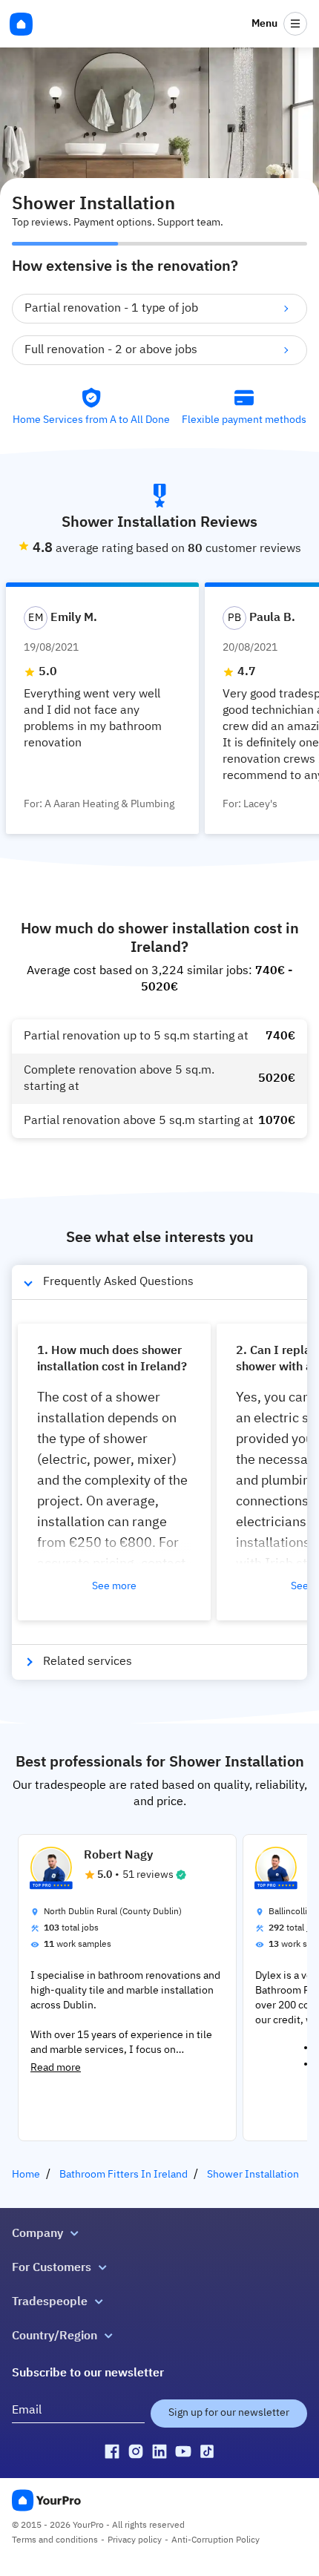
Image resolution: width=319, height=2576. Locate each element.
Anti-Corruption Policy (216, 2540)
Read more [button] (56, 2068)
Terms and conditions (55, 2540)
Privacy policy (135, 2540)
